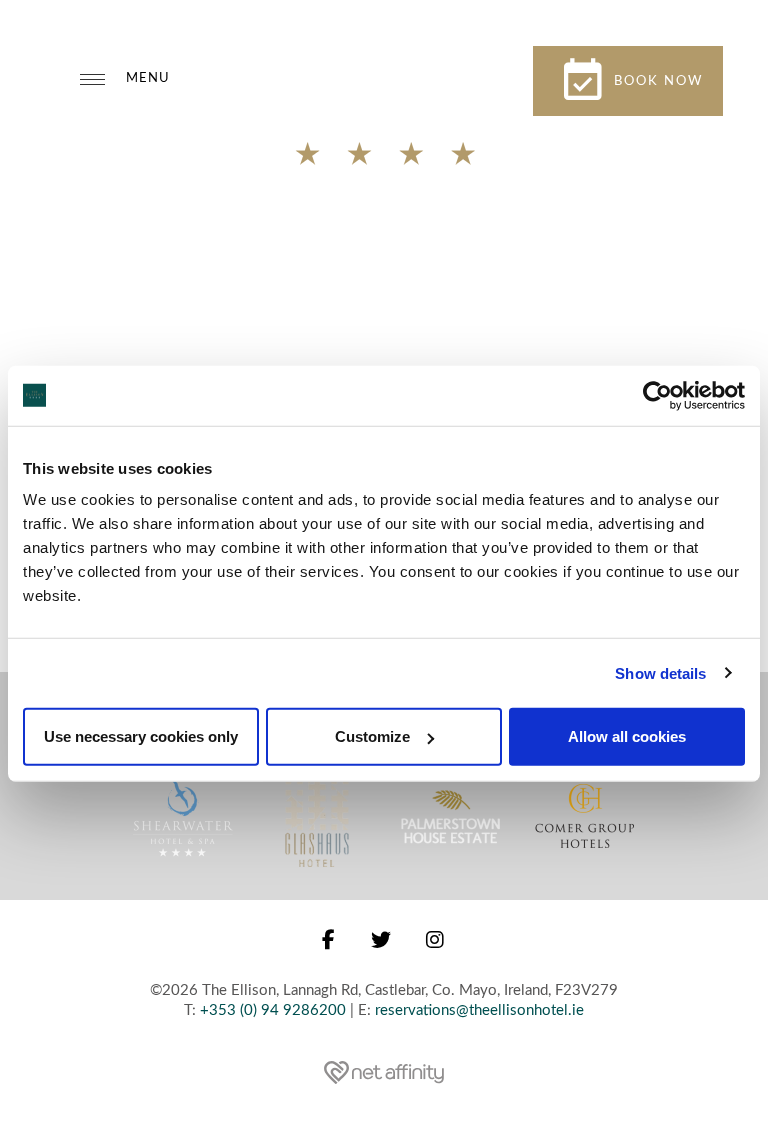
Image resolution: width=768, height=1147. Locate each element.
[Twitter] (382, 941)
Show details (660, 672)
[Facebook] (329, 941)
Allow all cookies (627, 736)
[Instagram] (436, 941)
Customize (372, 736)
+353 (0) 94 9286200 (273, 1010)
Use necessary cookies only (141, 736)
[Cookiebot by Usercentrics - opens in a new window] (657, 395)
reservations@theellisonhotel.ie (479, 1010)
